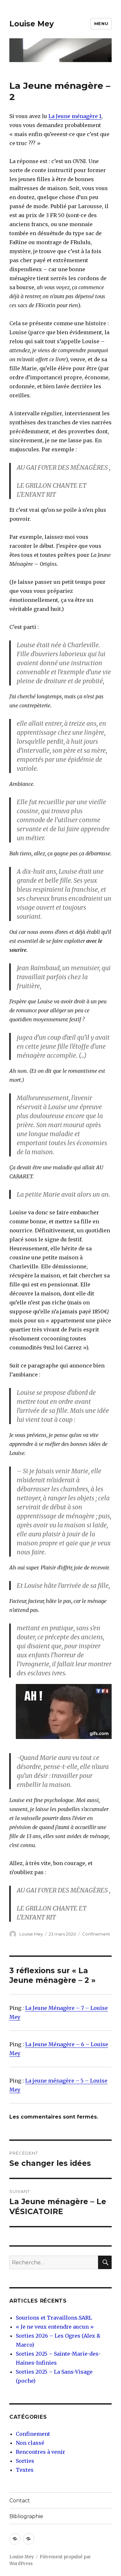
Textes (25, 2470)
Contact (20, 2501)
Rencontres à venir (40, 2452)
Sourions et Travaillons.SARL (54, 2318)
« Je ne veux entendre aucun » (55, 2327)
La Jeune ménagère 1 (75, 116)
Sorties (25, 2461)
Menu (101, 23)
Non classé (30, 2443)
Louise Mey (32, 24)
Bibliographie (26, 2516)
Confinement (96, 1934)
